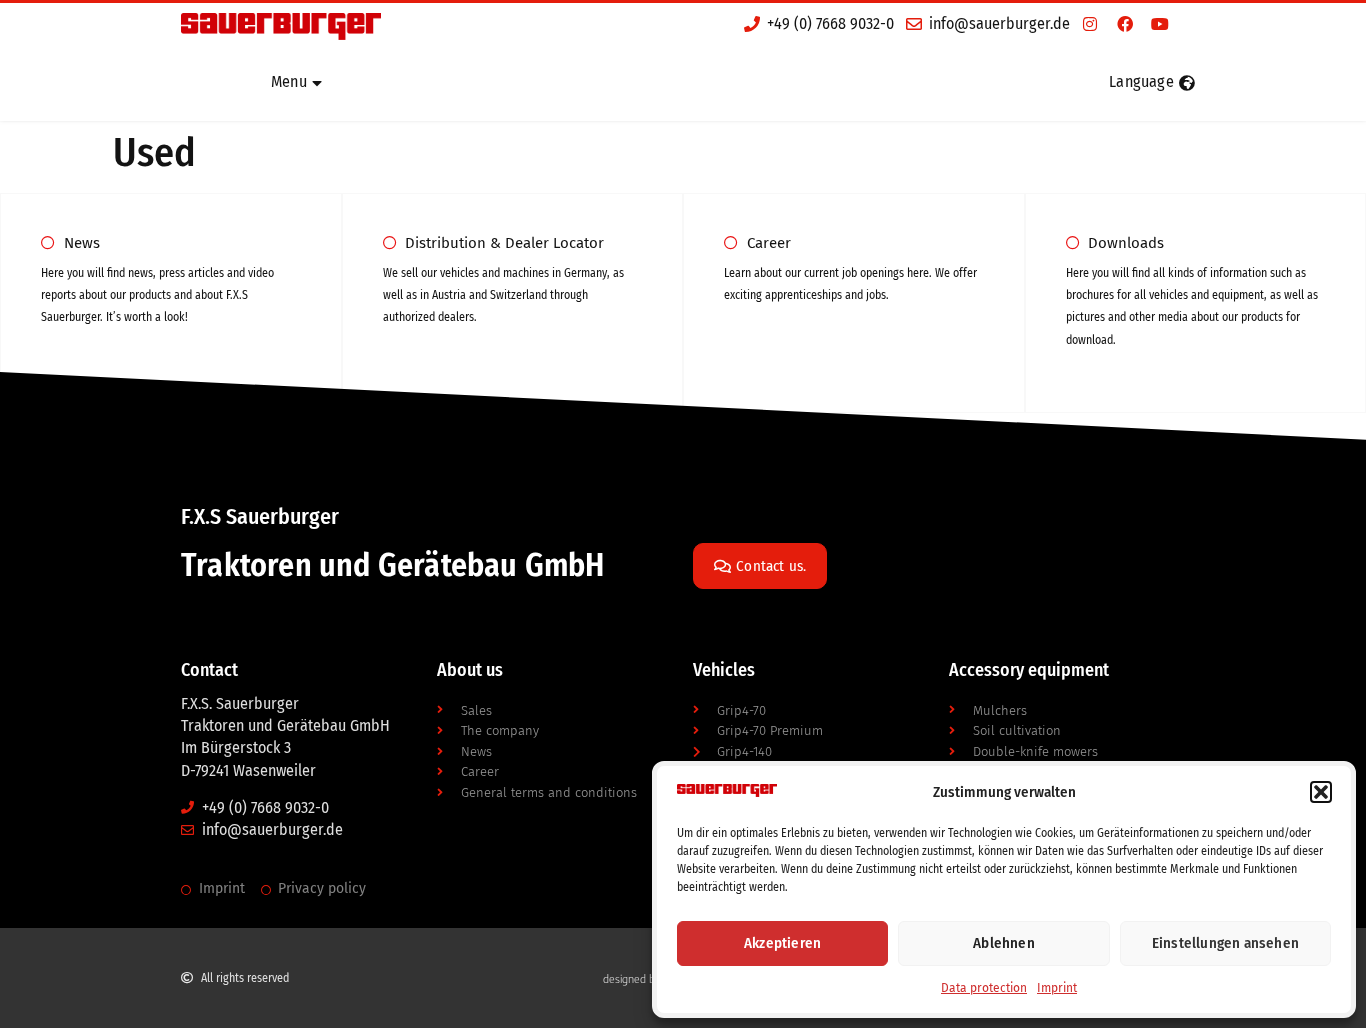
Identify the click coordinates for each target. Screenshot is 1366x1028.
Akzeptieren (782, 943)
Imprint (1057, 988)
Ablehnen (1004, 943)
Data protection (984, 988)
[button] (1321, 792)
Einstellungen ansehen (1225, 943)
